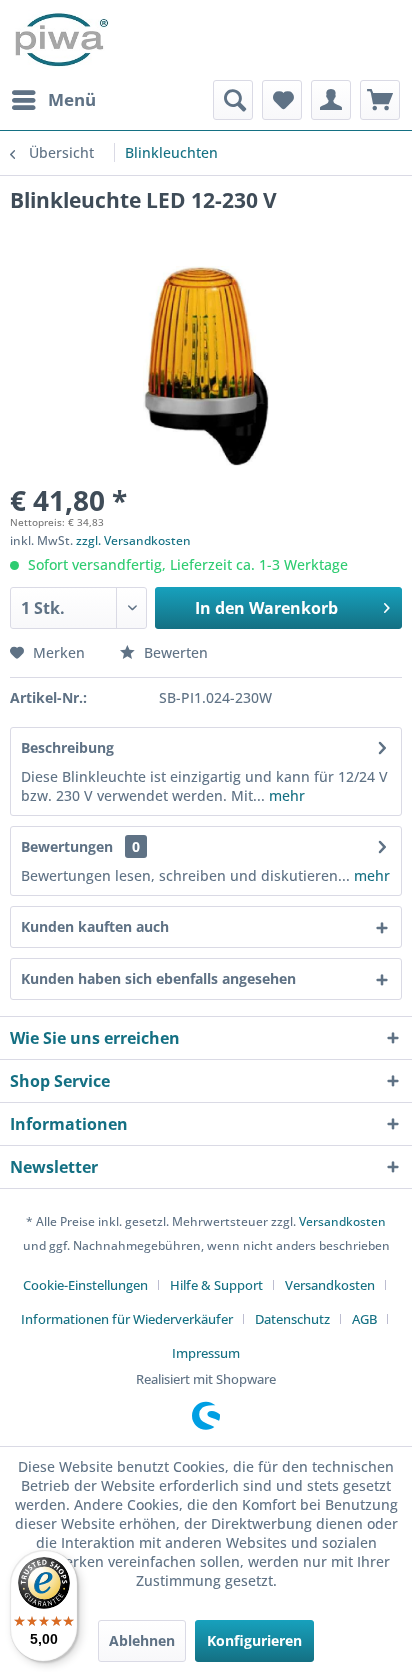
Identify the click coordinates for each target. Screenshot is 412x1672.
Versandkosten (342, 1221)
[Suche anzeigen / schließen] (233, 100)
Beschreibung (67, 747)
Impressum (206, 1353)
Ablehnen (142, 1640)
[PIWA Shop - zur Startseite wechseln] (59, 40)
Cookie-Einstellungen (85, 1285)
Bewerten (174, 652)
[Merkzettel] (282, 100)
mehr (285, 795)
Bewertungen (67, 846)
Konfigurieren (254, 1640)
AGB (364, 1319)
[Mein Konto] (331, 100)
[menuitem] (53, 100)
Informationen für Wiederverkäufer (127, 1319)
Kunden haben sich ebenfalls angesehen (158, 978)
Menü (72, 99)
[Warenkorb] (380, 100)
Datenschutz (292, 1319)
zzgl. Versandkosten (133, 540)
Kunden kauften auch (95, 926)
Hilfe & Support (216, 1285)
